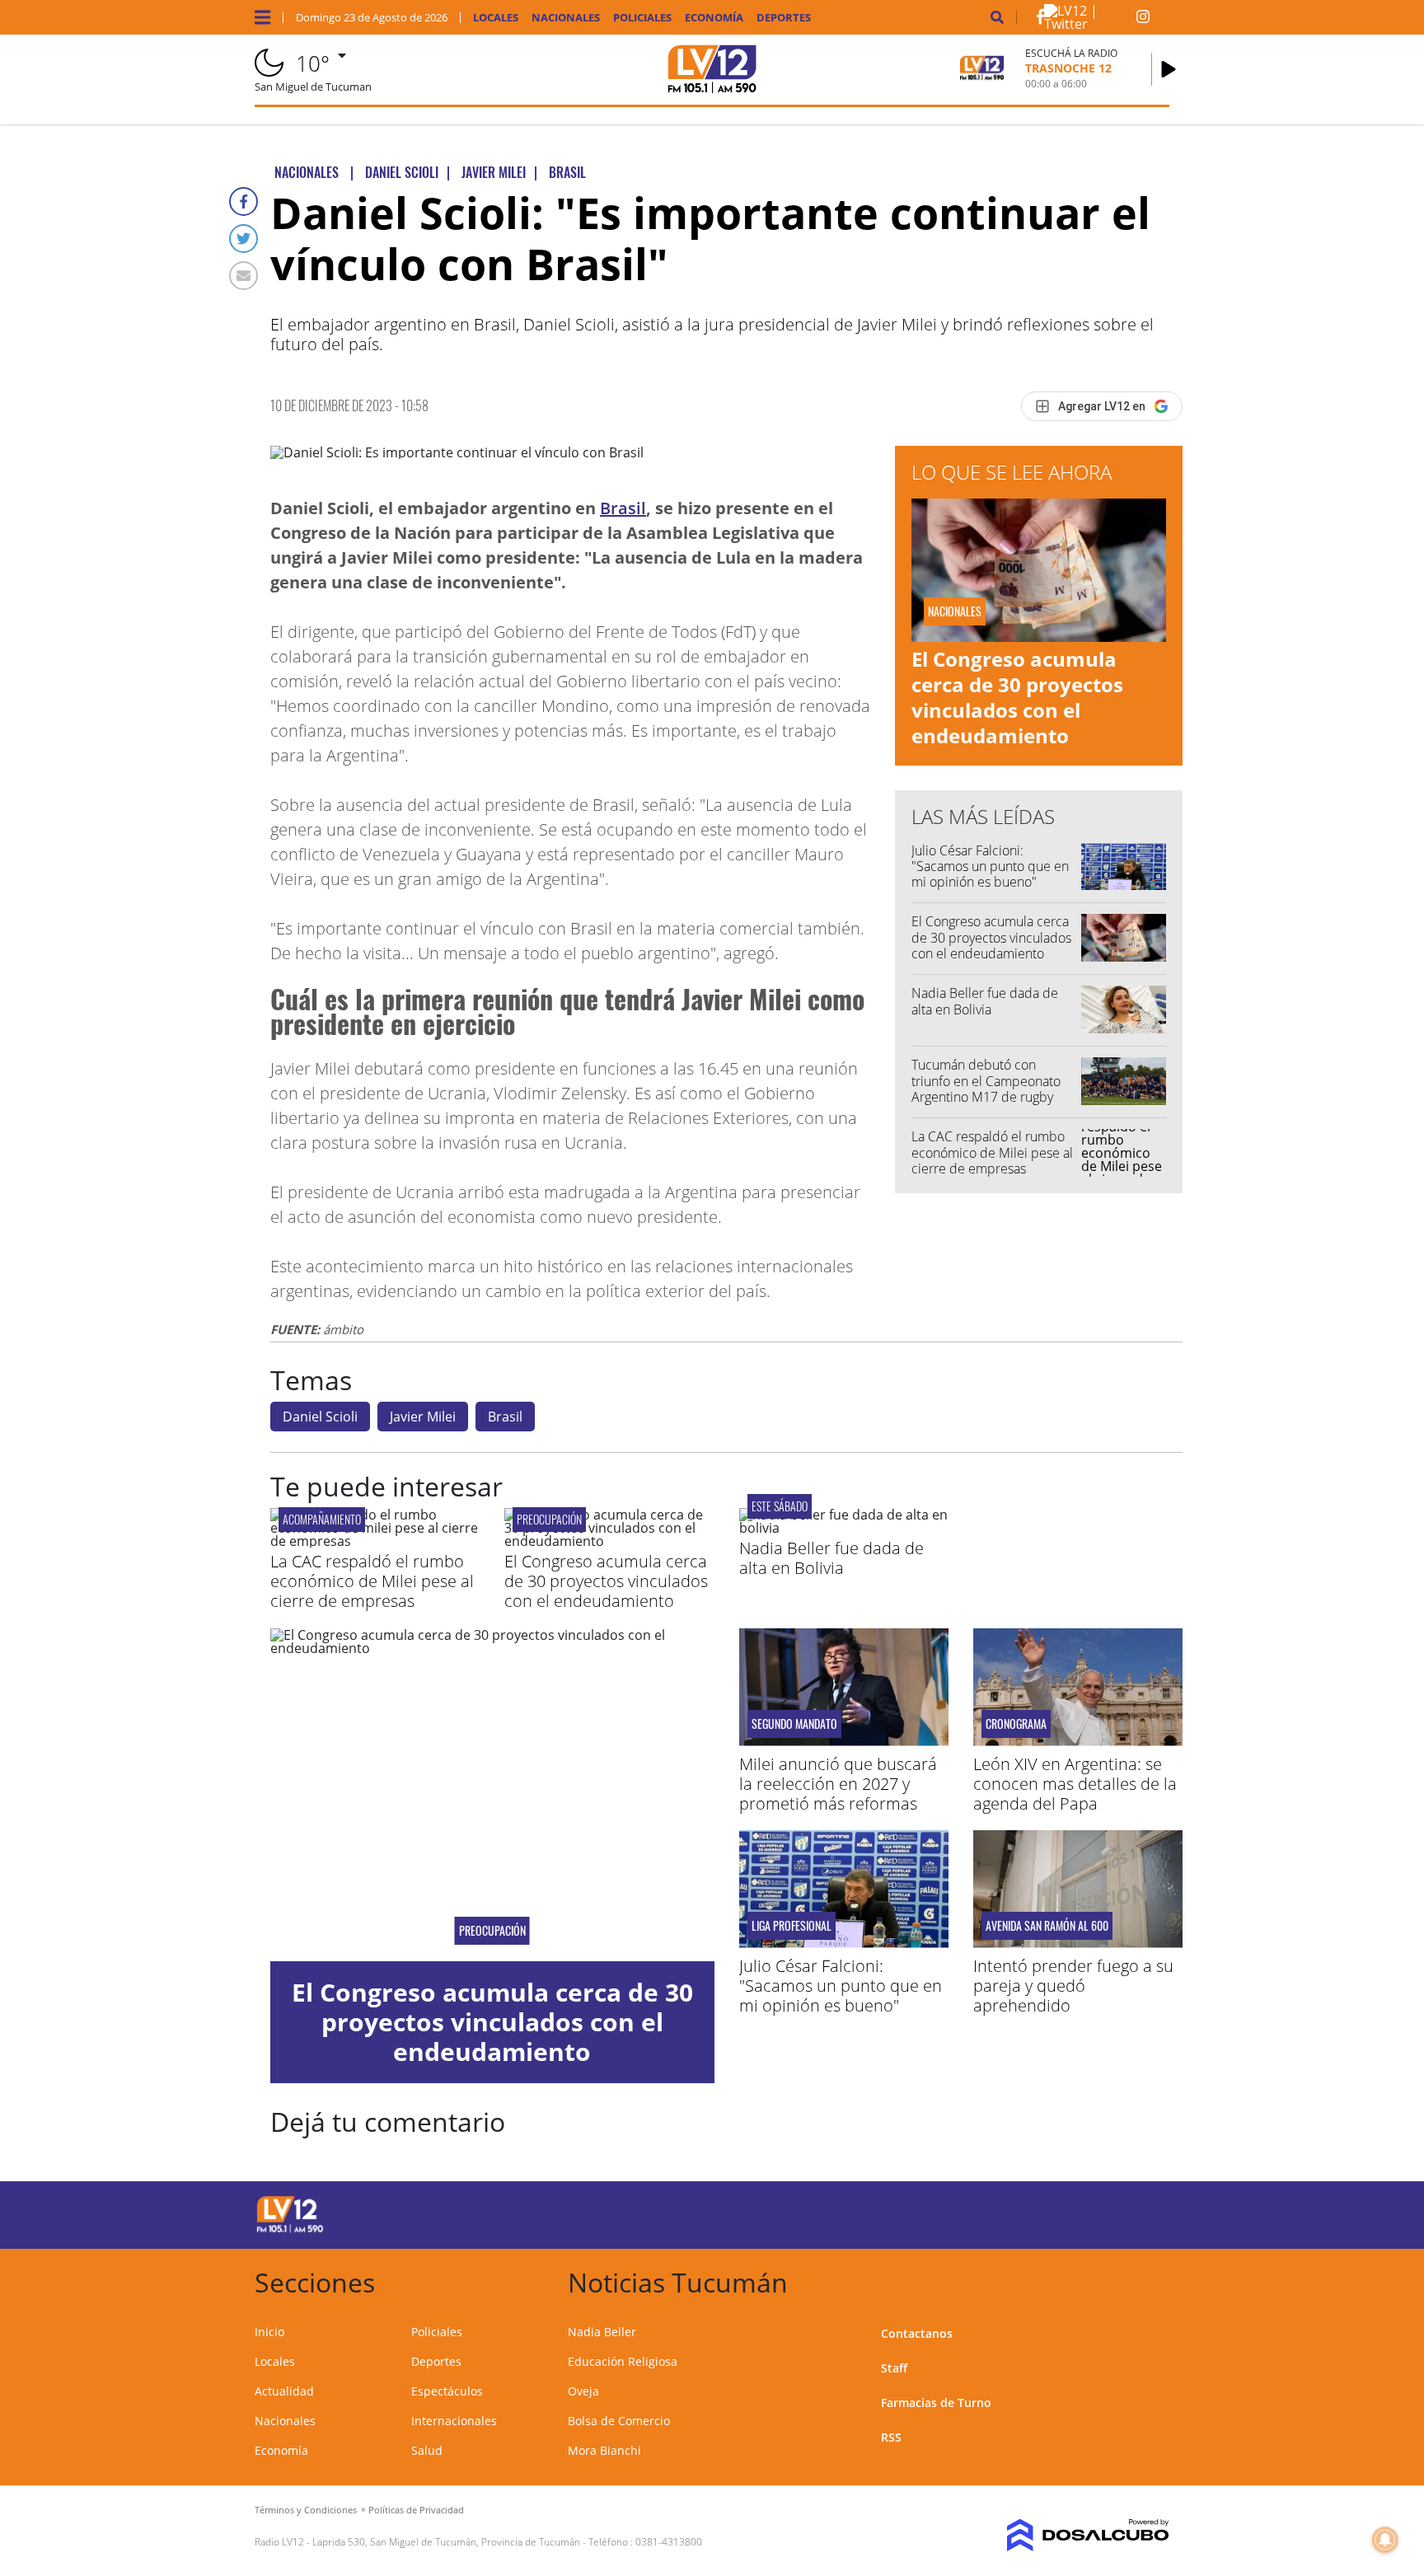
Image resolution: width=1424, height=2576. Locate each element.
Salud (427, 2450)
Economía (714, 18)
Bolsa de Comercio (619, 2421)
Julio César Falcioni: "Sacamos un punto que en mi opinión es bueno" (990, 866)
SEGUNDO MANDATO (794, 1724)
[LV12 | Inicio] (1151, 2280)
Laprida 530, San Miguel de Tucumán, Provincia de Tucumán (446, 2542)
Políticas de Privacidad (416, 2510)
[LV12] (290, 2230)
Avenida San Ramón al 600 (1047, 1926)
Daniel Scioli (320, 1417)
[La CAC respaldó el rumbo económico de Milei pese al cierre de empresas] (375, 1541)
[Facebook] (244, 201)
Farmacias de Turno (936, 2403)
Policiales (642, 18)
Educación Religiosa (623, 2361)
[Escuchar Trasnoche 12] (1169, 69)
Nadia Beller (602, 2332)
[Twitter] (244, 239)
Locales (496, 18)
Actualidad (284, 2391)
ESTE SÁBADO (780, 1506)
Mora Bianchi (604, 2450)
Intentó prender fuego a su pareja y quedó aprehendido (1073, 1986)
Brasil (623, 508)
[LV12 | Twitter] (1090, 24)
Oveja (583, 2391)
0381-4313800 (669, 2542)
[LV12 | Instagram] (1143, 20)
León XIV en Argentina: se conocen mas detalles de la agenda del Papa (1075, 1784)
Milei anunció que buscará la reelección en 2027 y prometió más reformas (838, 1784)
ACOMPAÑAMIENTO (322, 1519)
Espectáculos (447, 2391)
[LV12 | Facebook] (1040, 20)
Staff (894, 2368)
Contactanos (917, 2333)
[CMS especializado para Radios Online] (1064, 2536)
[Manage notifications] (1385, 2540)
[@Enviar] (244, 276)
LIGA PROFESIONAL (792, 1926)
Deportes (784, 18)
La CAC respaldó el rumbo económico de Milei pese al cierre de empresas (992, 1152)
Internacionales (454, 2421)
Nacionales (566, 18)
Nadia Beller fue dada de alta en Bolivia (985, 1001)
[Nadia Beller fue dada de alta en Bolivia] (844, 1528)
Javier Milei (423, 1417)
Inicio (269, 2332)
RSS (891, 2437)
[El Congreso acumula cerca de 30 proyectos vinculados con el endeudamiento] (609, 1541)
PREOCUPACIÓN (549, 1519)
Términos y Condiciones (306, 2510)
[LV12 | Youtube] (1054, 2212)
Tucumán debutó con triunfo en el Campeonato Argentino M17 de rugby (986, 1080)
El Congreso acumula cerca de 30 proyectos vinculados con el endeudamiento (1017, 698)
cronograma (1016, 1724)
